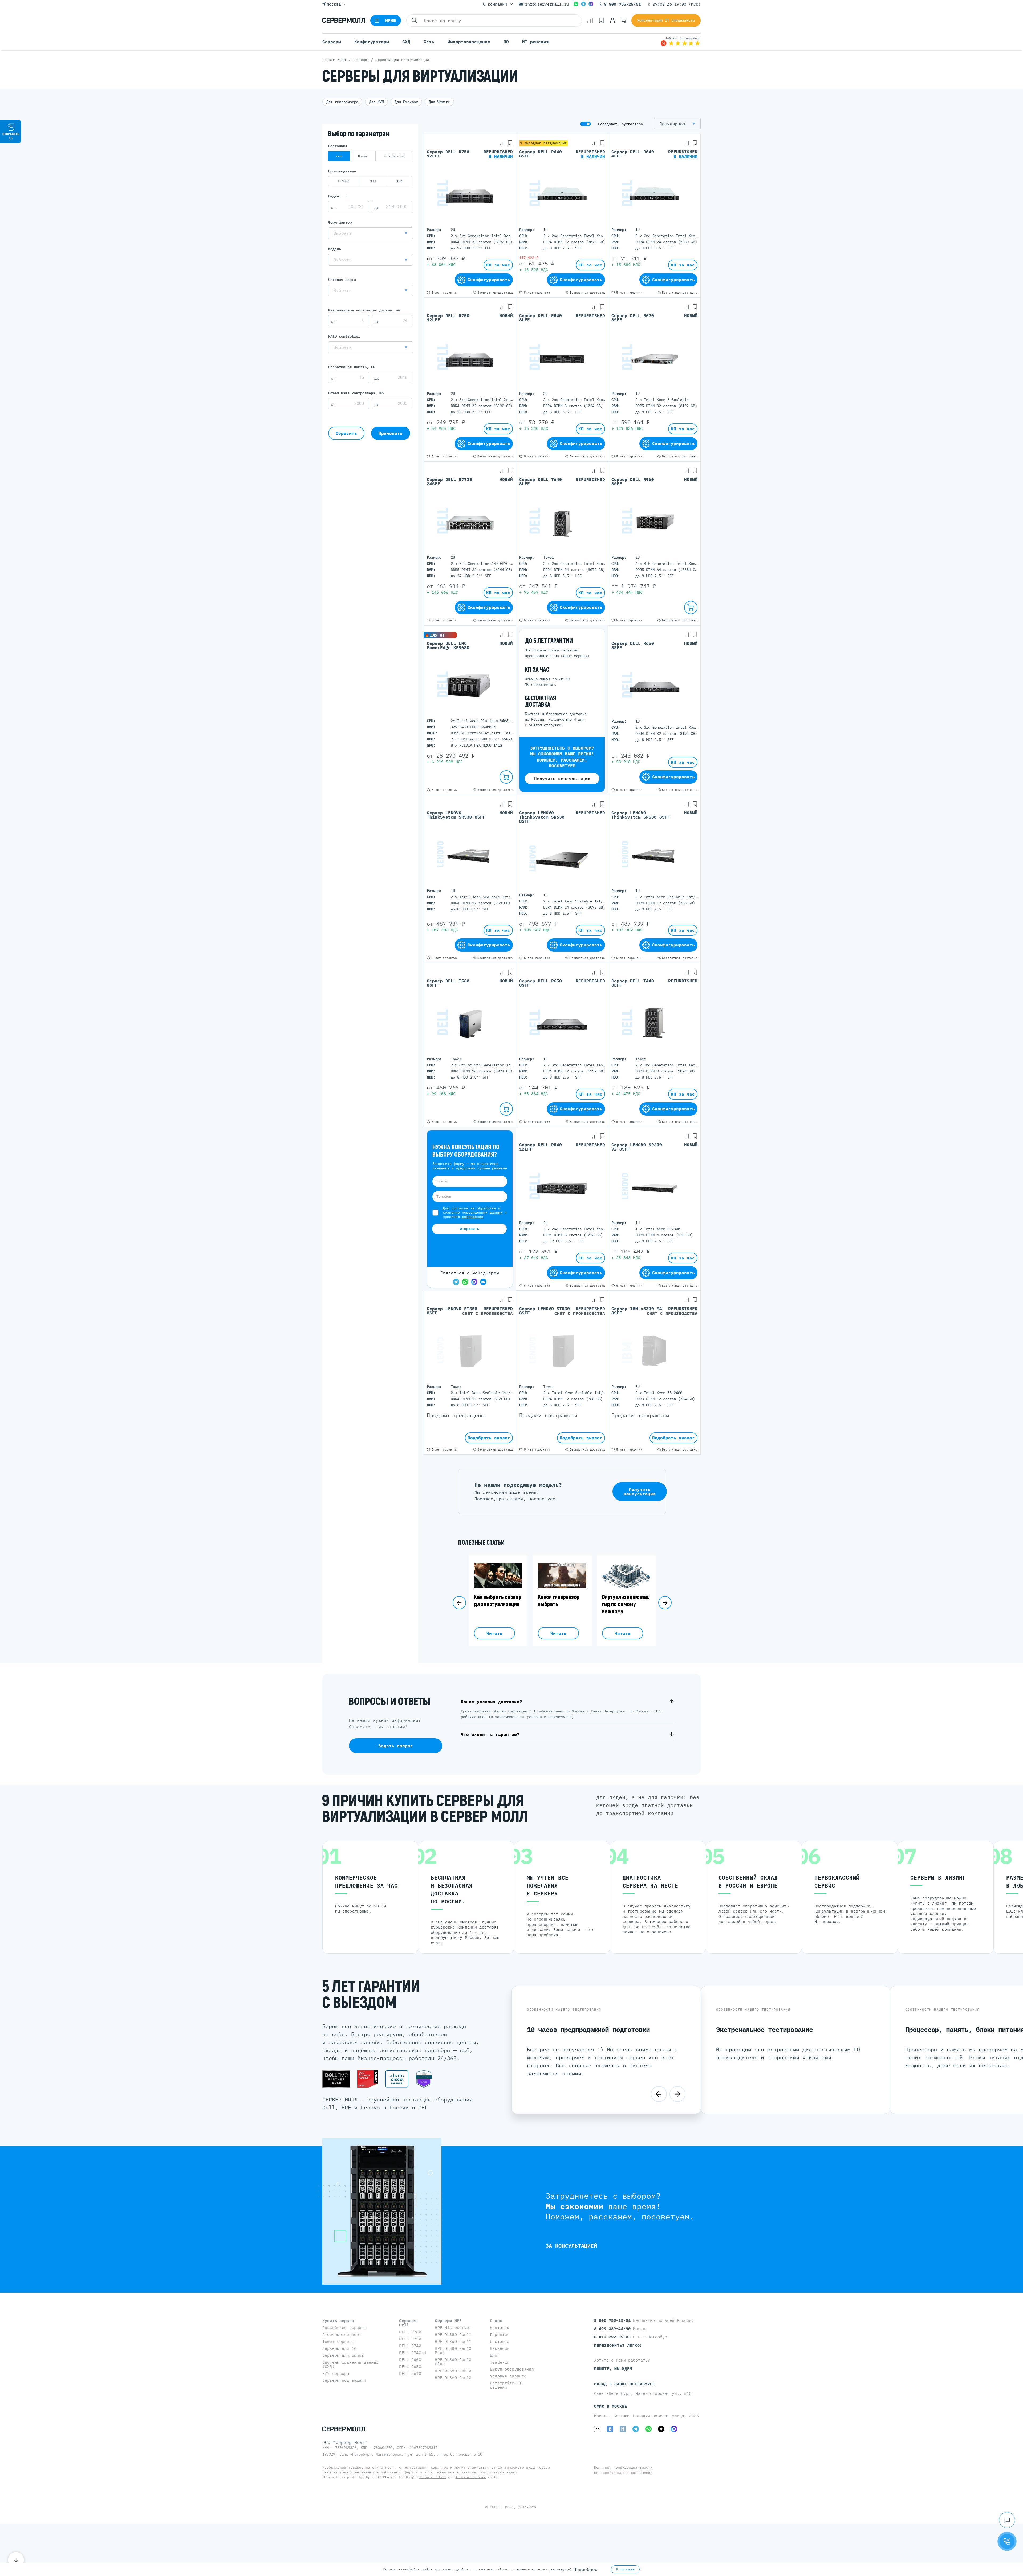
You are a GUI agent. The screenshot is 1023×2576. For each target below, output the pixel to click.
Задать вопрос (396, 1746)
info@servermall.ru (547, 4)
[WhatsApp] (576, 4)
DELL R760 (410, 2332)
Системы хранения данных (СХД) (350, 2364)
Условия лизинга (508, 2376)
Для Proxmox (406, 102)
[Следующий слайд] (677, 2094)
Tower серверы (338, 2341)
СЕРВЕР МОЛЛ (502, 2507)
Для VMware (439, 102)
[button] (371, 233)
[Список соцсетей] (1007, 2520)
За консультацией (571, 2246)
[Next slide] (665, 1603)
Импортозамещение (469, 42)
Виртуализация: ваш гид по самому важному (626, 1604)
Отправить (469, 1229)
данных (496, 1212)
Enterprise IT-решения (507, 2385)
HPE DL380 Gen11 (453, 2334)
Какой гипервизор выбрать (559, 1601)
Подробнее (586, 2569)
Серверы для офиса (343, 2355)
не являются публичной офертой (386, 2472)
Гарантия (500, 2334)
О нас (496, 2321)
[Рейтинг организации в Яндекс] (680, 42)
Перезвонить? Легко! (618, 2345)
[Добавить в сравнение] (502, 143)
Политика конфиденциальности (623, 2467)
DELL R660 (410, 2360)
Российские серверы (344, 2328)
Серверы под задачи (344, 2380)
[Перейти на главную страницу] (344, 21)
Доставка (500, 2341)
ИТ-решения (535, 42)
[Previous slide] (459, 1603)
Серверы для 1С (339, 2348)
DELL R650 (410, 2366)
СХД (406, 42)
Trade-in (500, 2362)
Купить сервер (338, 2321)
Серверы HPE (448, 2321)
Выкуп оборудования (512, 2369)
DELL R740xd (413, 2353)
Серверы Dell (408, 2323)
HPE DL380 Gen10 (453, 2371)
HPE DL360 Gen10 (453, 2378)
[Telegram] (583, 4)
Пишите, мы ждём (613, 2369)
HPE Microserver (453, 2328)
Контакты (500, 2328)
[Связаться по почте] (483, 1282)
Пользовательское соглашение (623, 2473)
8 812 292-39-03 (614, 2337)
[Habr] (623, 2429)
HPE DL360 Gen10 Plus (453, 2362)
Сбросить (346, 433)
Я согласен (625, 2569)
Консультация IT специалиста (666, 20)
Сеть (429, 42)
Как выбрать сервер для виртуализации (498, 1601)
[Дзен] (661, 2429)
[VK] (610, 2429)
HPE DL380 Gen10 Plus (453, 2350)
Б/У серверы (336, 2373)
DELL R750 (410, 2339)
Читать (494, 1633)
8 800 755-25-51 (622, 4)
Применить (391, 433)
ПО (506, 42)
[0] (590, 21)
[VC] (597, 2429)
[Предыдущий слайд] (659, 2094)
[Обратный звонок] (1007, 2541)
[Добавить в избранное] (510, 143)
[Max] (591, 4)
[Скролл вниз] (16, 2560)
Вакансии (500, 2348)
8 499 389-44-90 (614, 2329)
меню (391, 21)
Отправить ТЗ (11, 136)
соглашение (473, 1217)
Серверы (332, 42)
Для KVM (376, 102)
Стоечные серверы (342, 2334)
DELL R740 (410, 2346)
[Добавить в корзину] (691, 607)
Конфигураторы (372, 42)
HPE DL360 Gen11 (453, 2341)
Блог (495, 2355)
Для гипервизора (342, 102)
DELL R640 (410, 2373)
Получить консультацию (562, 779)
